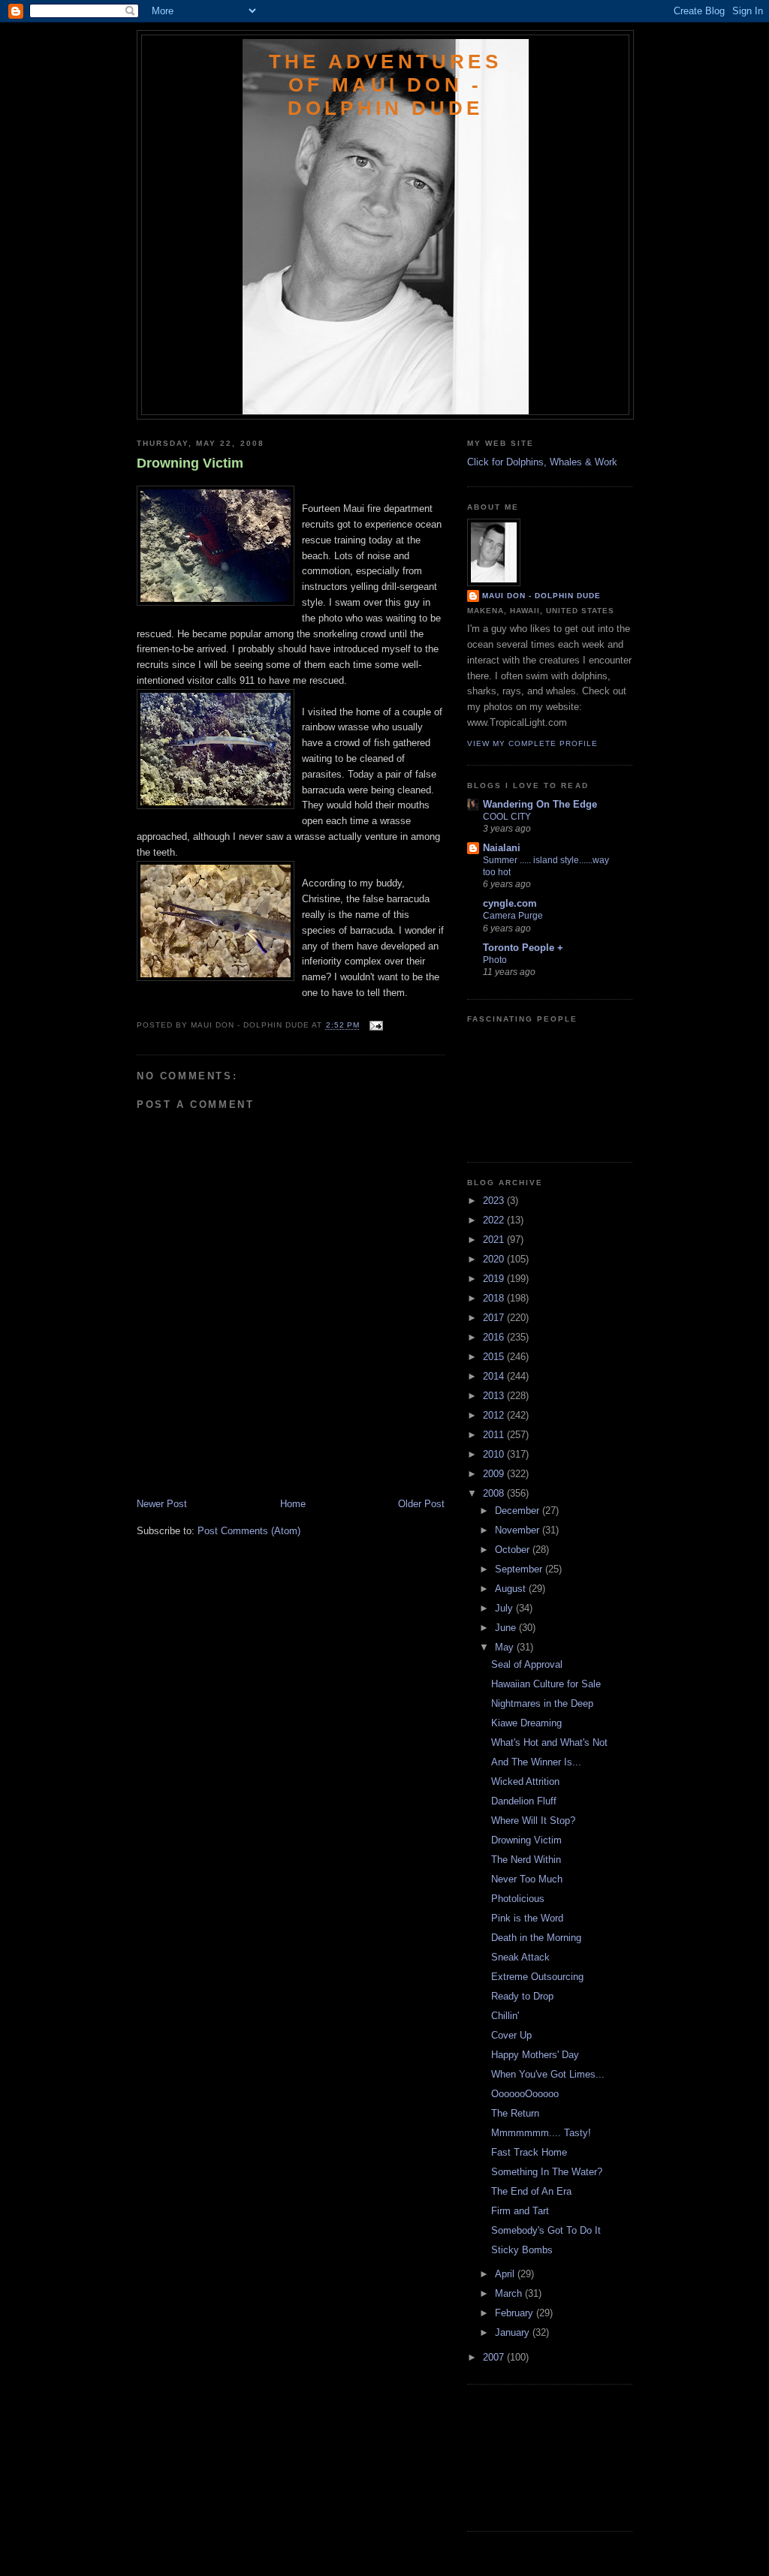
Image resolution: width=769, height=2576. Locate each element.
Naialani (502, 848)
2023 (495, 1201)
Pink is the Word (527, 1918)
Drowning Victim (190, 463)
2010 (495, 1454)
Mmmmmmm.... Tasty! (541, 2133)
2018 (495, 1298)
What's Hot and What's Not (549, 1742)
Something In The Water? (547, 2172)
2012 (495, 1415)
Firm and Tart (520, 2211)
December (519, 1511)
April (506, 2274)
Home (293, 1504)
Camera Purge (513, 916)
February (516, 2313)
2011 (495, 1435)
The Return (515, 2113)
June (507, 1628)
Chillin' (505, 2016)
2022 (495, 1220)
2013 (495, 1396)
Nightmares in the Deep (542, 1703)
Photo (495, 960)
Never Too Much (527, 1879)
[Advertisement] (225, 1464)
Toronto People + (523, 948)
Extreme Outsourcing (537, 1977)
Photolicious (518, 1899)
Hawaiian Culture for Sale (546, 1684)
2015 (495, 1357)
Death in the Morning (536, 1938)
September (520, 1569)
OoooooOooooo (525, 2094)
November (519, 1530)
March (510, 2293)
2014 (495, 1376)
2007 (495, 2357)
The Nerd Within (526, 1860)
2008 (495, 1493)
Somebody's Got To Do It (546, 2230)
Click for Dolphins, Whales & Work (542, 462)
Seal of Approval (527, 1664)
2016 (495, 1337)
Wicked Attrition (525, 1782)
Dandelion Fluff (524, 1801)
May (506, 1647)
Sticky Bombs (522, 2250)
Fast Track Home (529, 2152)
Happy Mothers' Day (535, 2055)
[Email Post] (374, 1026)
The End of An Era (531, 2191)
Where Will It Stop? (533, 1821)
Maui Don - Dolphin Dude (541, 596)
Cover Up (511, 2035)
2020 (495, 1259)
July (505, 1608)
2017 (495, 1318)
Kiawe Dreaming (526, 1723)
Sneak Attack (520, 1957)
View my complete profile (532, 743)
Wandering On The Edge (540, 804)
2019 (495, 1279)
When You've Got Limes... (548, 2074)
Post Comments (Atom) (249, 1531)
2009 (495, 1474)
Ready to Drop (522, 1996)
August (512, 1589)
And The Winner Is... (536, 1762)
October (514, 1550)
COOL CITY (507, 817)
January (514, 2332)
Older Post (421, 1504)
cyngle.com (510, 903)
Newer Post (162, 1504)
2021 (495, 1240)
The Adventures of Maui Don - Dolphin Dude (385, 85)
